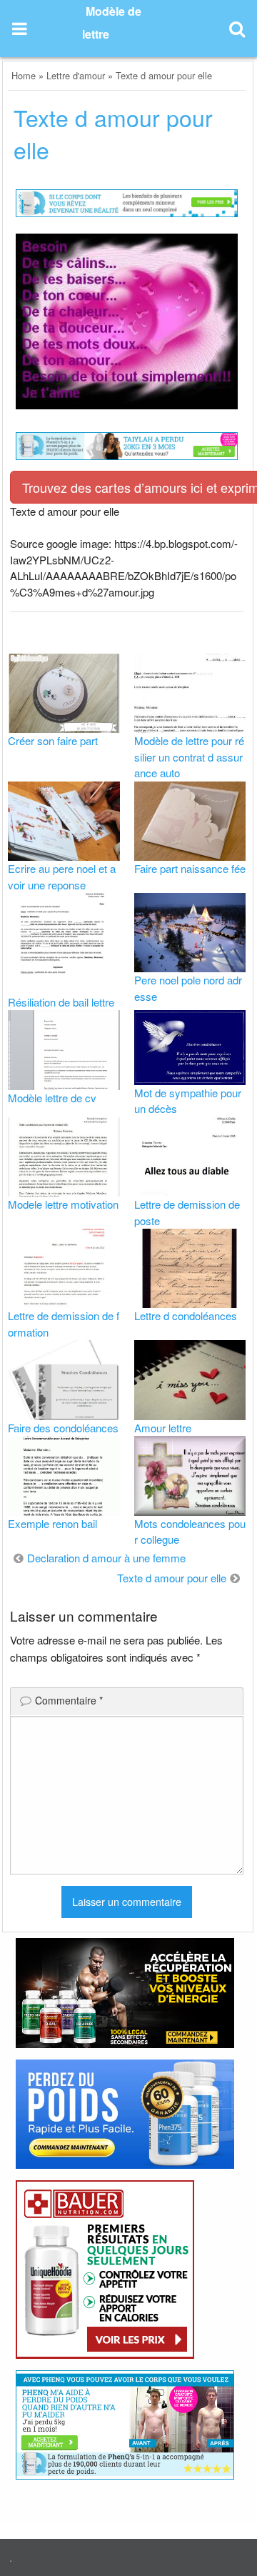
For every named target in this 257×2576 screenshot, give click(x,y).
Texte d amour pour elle (172, 1578)
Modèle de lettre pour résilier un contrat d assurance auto (189, 757)
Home (24, 75)
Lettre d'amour (76, 75)
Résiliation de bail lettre (61, 1002)
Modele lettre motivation (63, 1204)
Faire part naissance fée (190, 868)
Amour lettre (163, 1428)
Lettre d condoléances (186, 1316)
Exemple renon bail (52, 1523)
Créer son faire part (53, 740)
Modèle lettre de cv (52, 1098)
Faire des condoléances (63, 1428)
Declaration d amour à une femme (106, 1558)
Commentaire (69, 1700)
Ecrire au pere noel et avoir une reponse (62, 877)
